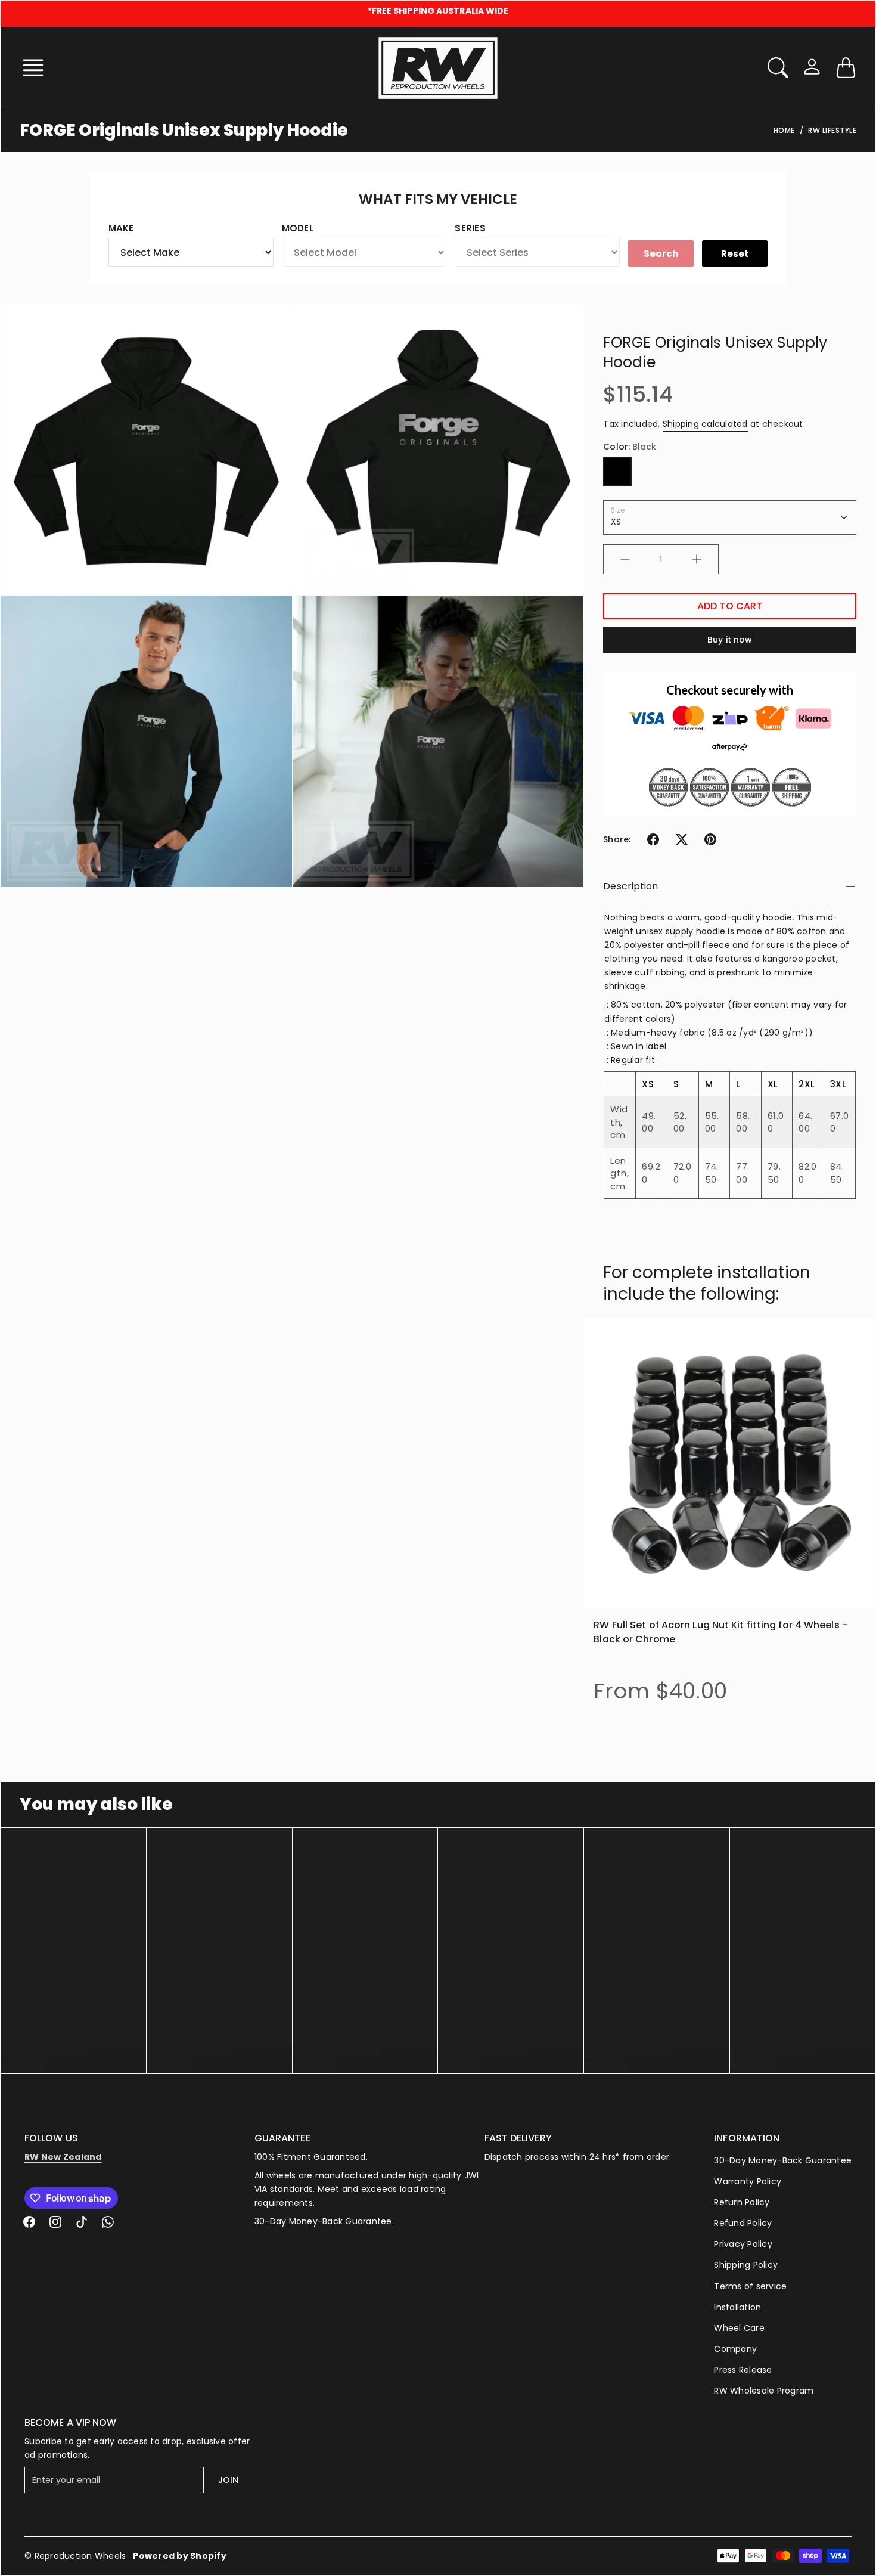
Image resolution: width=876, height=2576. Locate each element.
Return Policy (742, 2202)
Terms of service (750, 2286)
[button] (37, 68)
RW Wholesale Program (764, 2391)
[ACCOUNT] (812, 66)
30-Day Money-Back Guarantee (783, 2160)
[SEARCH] (778, 68)
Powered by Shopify (180, 2556)
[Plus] (697, 559)
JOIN (228, 2480)
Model (298, 228)
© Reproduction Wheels (75, 2556)
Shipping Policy (746, 2265)
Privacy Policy (743, 2244)
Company (735, 2349)
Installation (737, 2307)
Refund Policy (743, 2223)
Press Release (743, 2370)
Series (470, 228)
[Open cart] (846, 68)
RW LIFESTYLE (832, 130)
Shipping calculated (705, 424)
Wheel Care (739, 2328)
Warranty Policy (748, 2181)
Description (630, 886)
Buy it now (730, 640)
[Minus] (625, 559)
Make (121, 228)
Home (784, 130)
